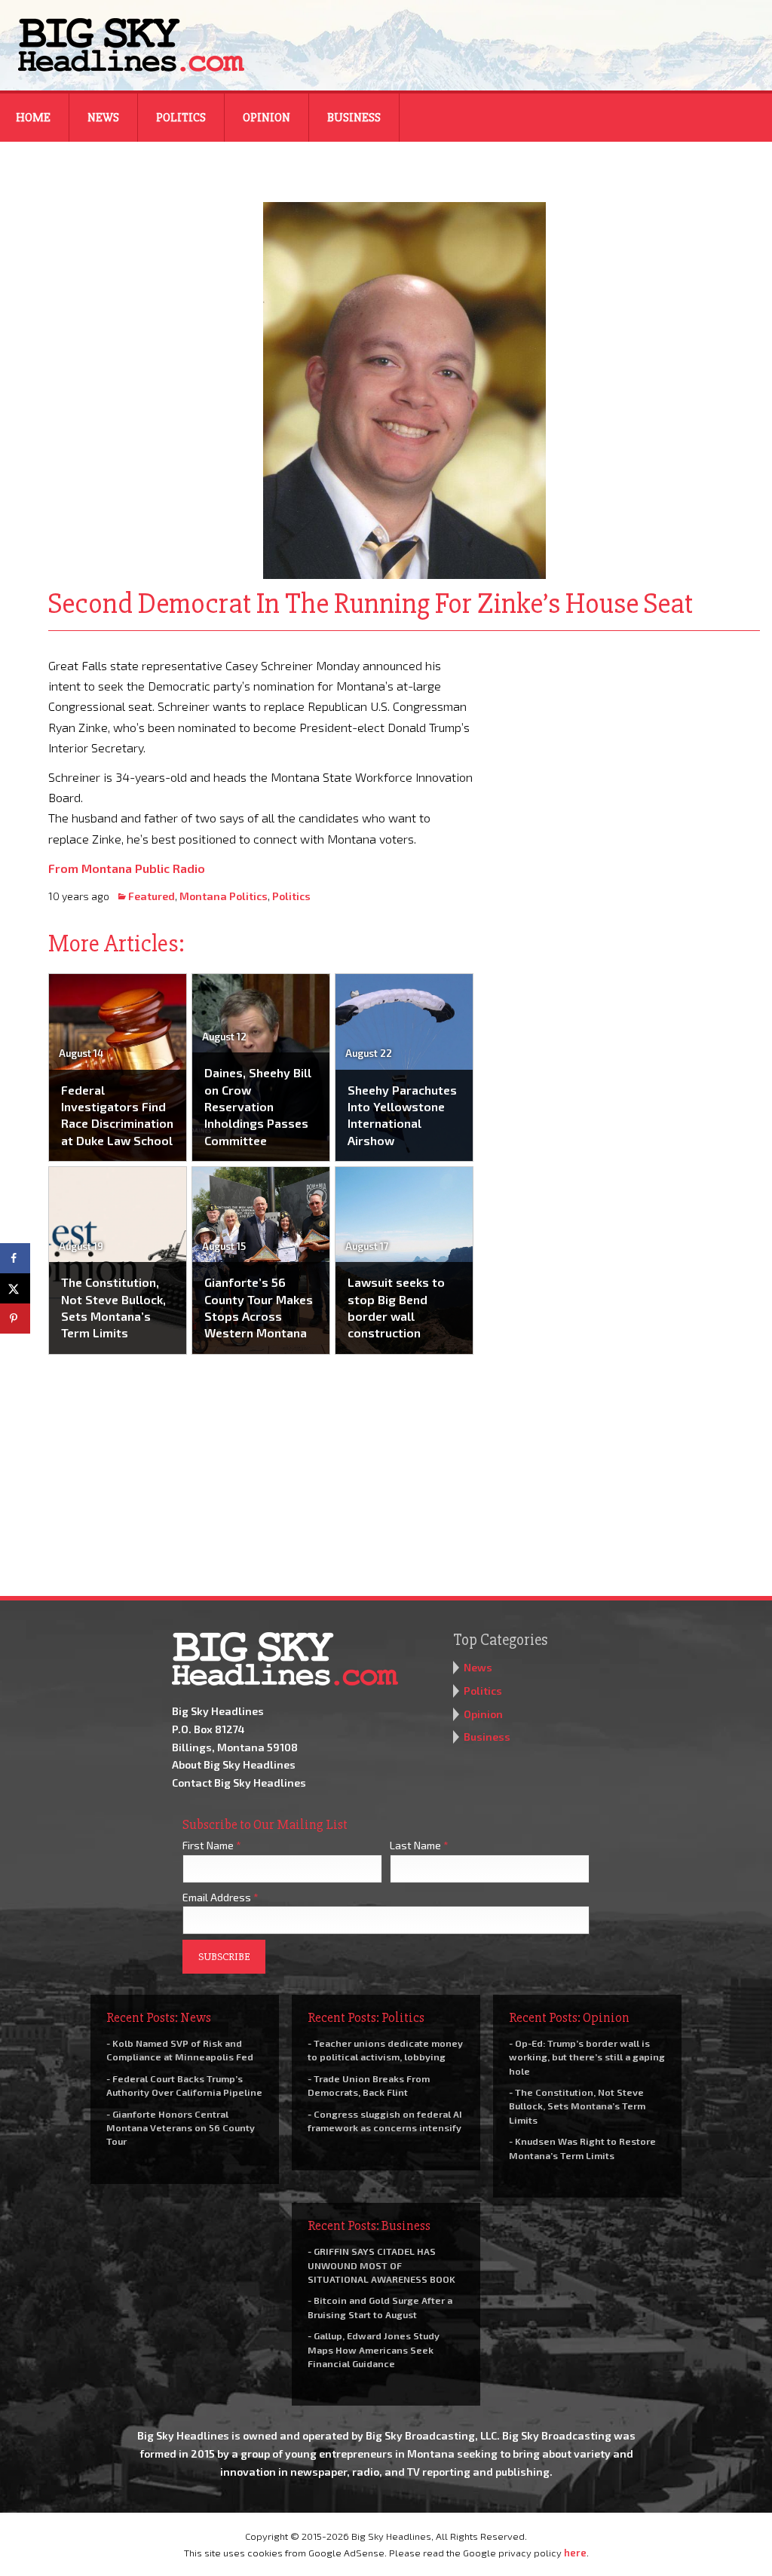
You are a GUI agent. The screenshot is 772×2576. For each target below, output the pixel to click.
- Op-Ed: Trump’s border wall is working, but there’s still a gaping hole (587, 2057)
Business (354, 118)
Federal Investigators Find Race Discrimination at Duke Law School (117, 1115)
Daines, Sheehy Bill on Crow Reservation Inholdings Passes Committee (258, 1106)
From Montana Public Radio (127, 868)
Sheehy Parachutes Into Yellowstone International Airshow (402, 1115)
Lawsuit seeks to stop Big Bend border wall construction (396, 1307)
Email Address (221, 1897)
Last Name (419, 1845)
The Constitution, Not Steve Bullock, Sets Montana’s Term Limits (113, 1307)
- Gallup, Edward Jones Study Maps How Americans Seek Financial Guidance (374, 2349)
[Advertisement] (627, 749)
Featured (152, 896)
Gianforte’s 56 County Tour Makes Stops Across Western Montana (259, 1307)
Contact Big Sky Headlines (239, 1783)
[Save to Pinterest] (15, 1319)
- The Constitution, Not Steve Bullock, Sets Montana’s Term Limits (577, 2106)
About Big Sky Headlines (234, 1764)
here (575, 2553)
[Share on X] (15, 1288)
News (103, 118)
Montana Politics (224, 896)
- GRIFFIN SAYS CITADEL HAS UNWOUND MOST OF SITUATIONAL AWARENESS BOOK (381, 2265)
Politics (181, 118)
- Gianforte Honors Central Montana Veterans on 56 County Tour (181, 2127)
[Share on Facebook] (15, 1258)
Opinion (267, 118)
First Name (212, 1845)
